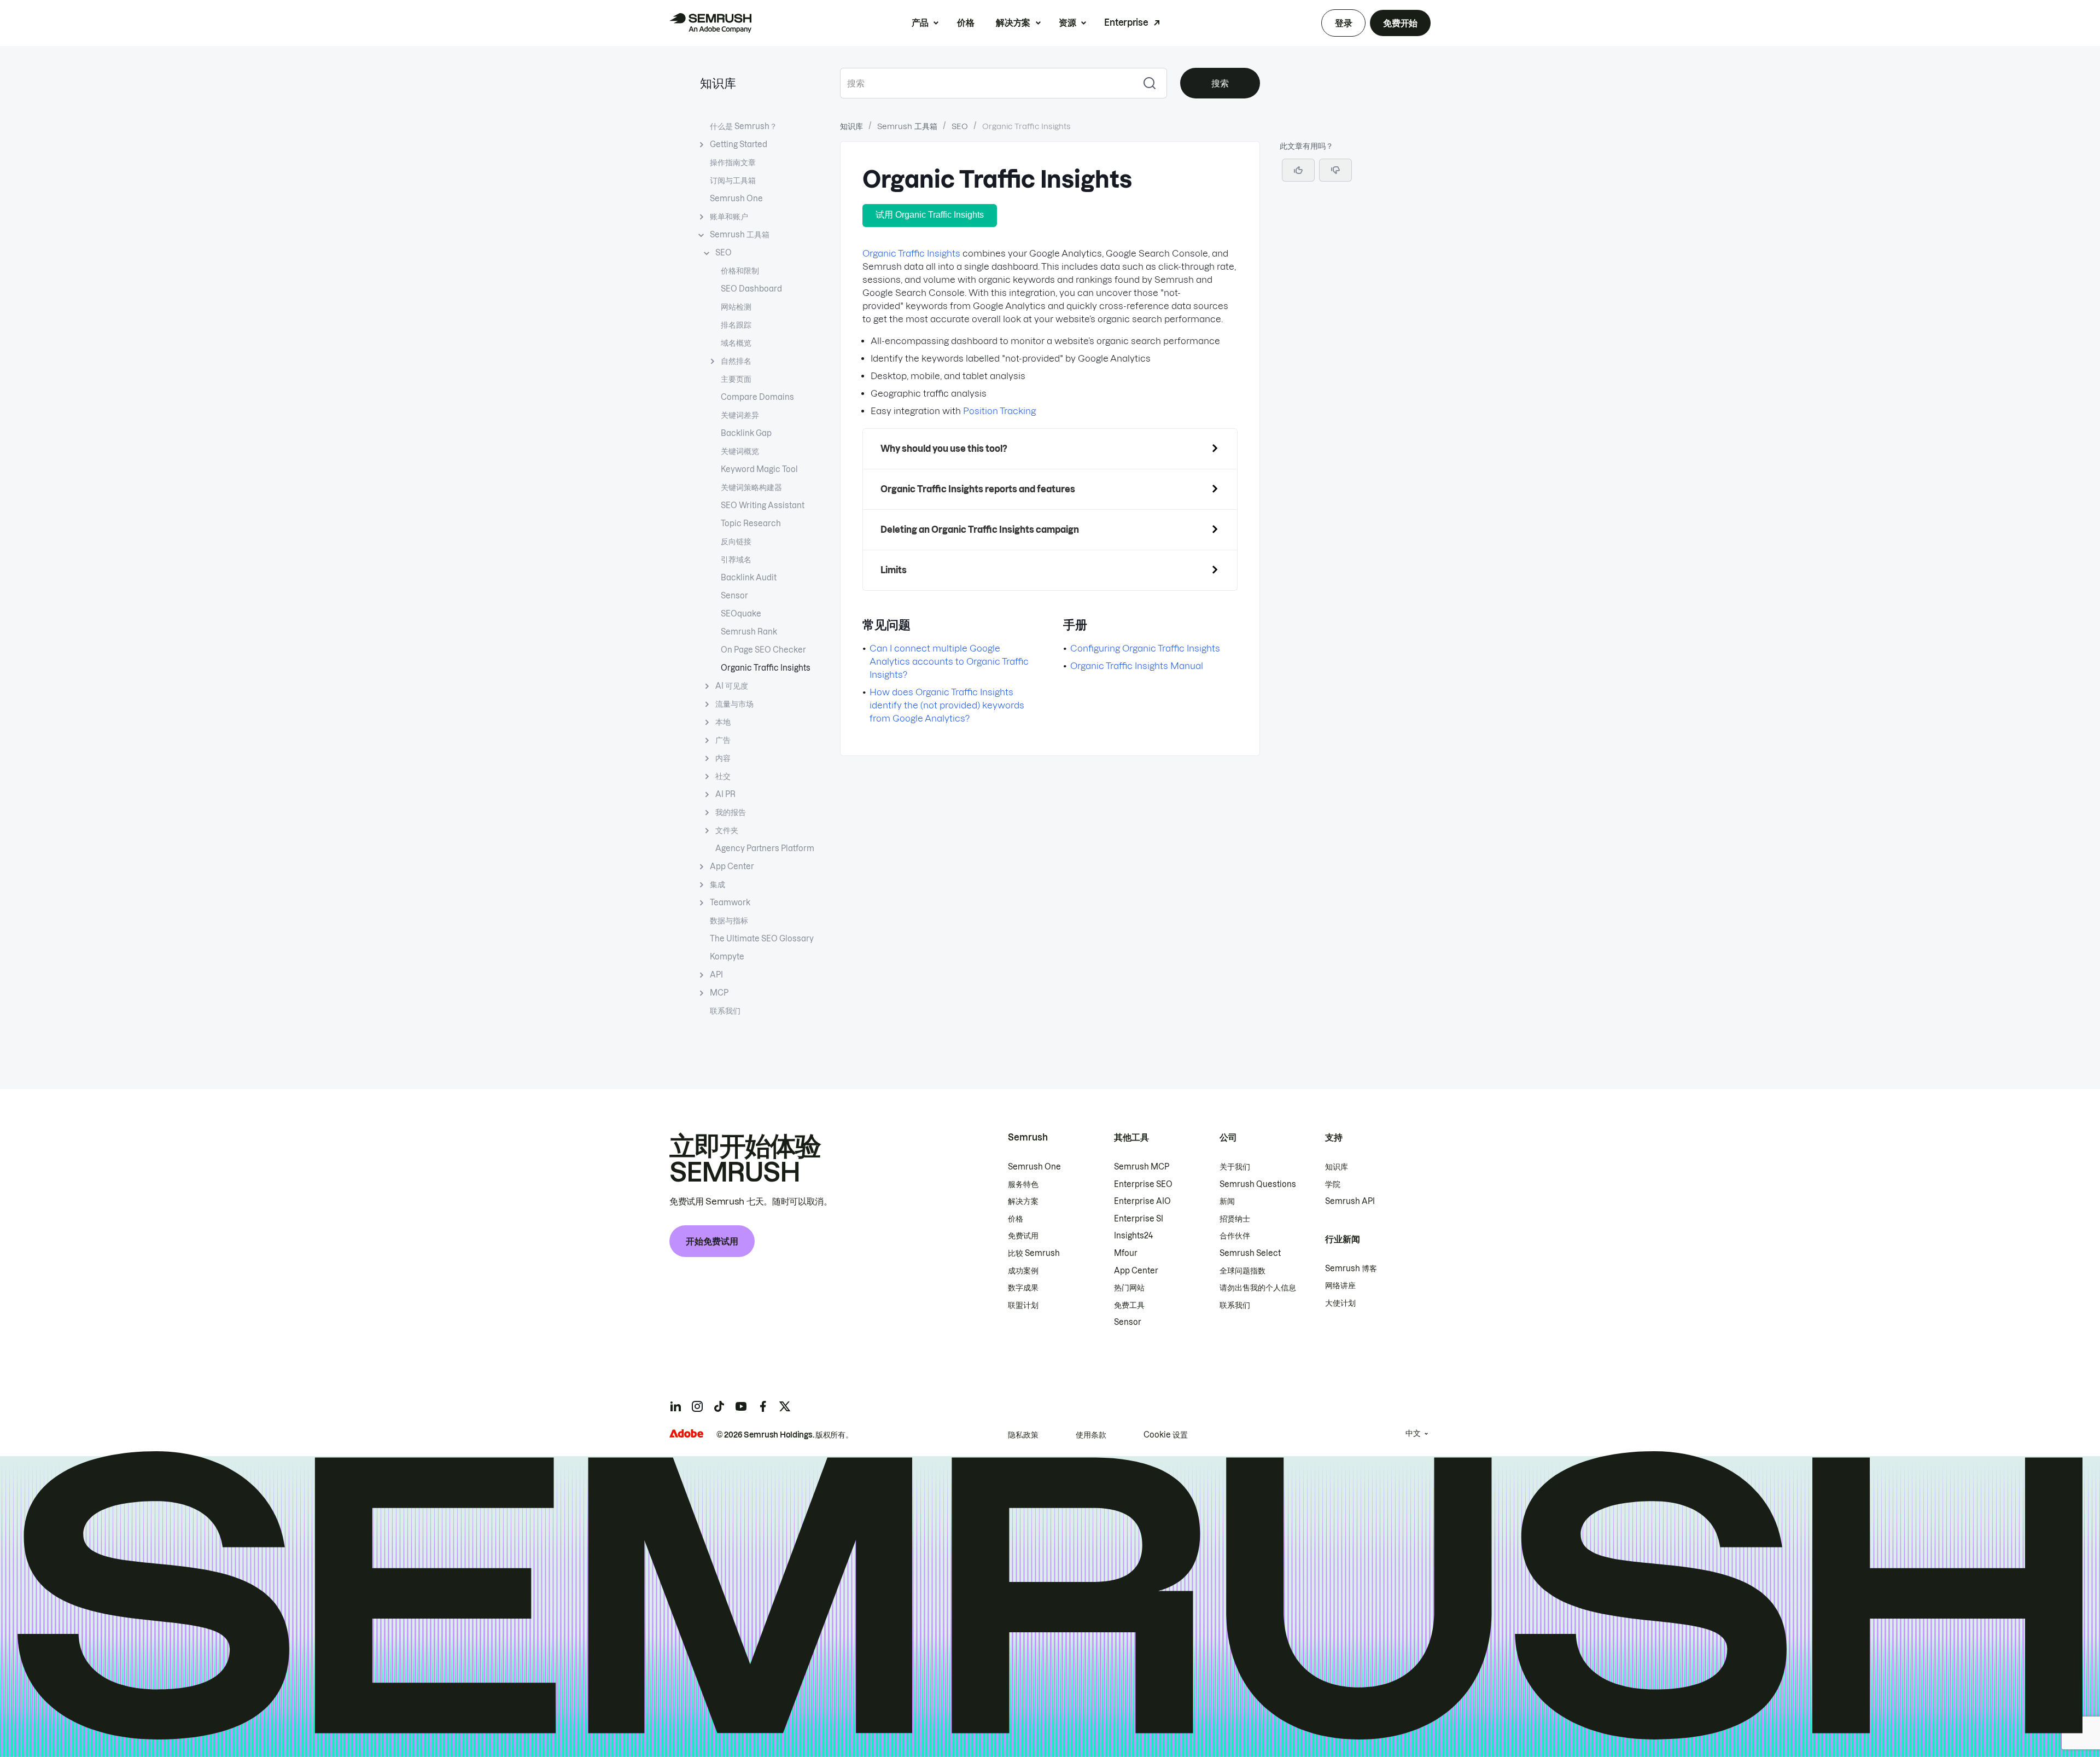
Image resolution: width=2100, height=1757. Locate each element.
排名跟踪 (736, 325)
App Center (732, 866)
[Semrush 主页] (710, 23)
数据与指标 (729, 921)
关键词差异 (740, 415)
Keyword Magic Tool (759, 469)
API (716, 975)
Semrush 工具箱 (740, 235)
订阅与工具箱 (733, 181)
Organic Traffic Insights (766, 668)
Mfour (1126, 1253)
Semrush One (736, 199)
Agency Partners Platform (765, 848)
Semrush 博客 (1351, 1269)
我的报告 (731, 812)
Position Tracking (999, 411)
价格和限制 (740, 271)
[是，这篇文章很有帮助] (1298, 170)
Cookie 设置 (1166, 1435)
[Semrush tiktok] (719, 1406)
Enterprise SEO (1143, 1184)
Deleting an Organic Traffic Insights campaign (980, 530)
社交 (723, 776)
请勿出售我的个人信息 (1258, 1288)
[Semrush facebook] (763, 1406)
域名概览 (736, 343)
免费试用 (1023, 1236)
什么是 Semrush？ (743, 126)
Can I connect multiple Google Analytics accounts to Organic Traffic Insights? (949, 661)
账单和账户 (729, 217)
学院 (1333, 1184)
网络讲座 (1340, 1285)
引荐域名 (736, 560)
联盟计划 (1023, 1305)
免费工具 (1129, 1305)
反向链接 (736, 542)
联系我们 (725, 1011)
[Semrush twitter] (785, 1406)
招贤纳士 (1235, 1219)
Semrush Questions (1258, 1184)
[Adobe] (686, 1433)
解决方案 (1013, 22)
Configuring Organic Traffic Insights (1145, 648)
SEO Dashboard (751, 289)
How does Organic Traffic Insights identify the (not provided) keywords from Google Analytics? (947, 705)
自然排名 (736, 361)
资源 (1067, 22)
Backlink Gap (746, 433)
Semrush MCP (1142, 1167)
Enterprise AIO (1142, 1201)
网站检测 (736, 307)
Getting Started (739, 144)
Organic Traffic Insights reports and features (978, 489)
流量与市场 (734, 704)
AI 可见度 (732, 686)
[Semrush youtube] (741, 1406)
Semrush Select (1250, 1253)
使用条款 (1091, 1435)
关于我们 (1235, 1167)
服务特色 (1023, 1184)
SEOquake (741, 614)
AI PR (725, 794)
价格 (966, 22)
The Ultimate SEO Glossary (762, 939)
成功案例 (1023, 1271)
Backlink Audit (749, 578)
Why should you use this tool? (944, 449)
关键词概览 (740, 451)
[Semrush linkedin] (675, 1406)
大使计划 (1340, 1303)
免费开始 (1400, 23)
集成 (717, 885)
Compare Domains (757, 397)
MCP (719, 993)
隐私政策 (1023, 1435)
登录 (1343, 23)
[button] (1335, 170)
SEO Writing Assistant (763, 505)
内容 (723, 758)
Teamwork (730, 903)
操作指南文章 (733, 162)
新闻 (1227, 1201)
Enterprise (1126, 22)
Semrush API (1350, 1201)
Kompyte (727, 957)
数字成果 (1023, 1288)
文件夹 (727, 830)
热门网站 (1129, 1288)
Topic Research (751, 523)
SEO (724, 253)
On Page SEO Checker (763, 650)
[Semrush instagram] (697, 1406)
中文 (1413, 1433)
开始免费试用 (712, 1241)
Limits (894, 570)
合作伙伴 (1235, 1236)
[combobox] (986, 83)
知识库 (718, 83)
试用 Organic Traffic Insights (930, 215)
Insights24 (1133, 1236)
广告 (723, 740)
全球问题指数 (1242, 1271)
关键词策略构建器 (751, 487)
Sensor (734, 596)
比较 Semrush (1034, 1253)
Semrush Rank (749, 632)
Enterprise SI (1139, 1219)
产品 (920, 22)
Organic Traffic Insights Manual (1137, 666)
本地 (723, 722)
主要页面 (736, 379)
